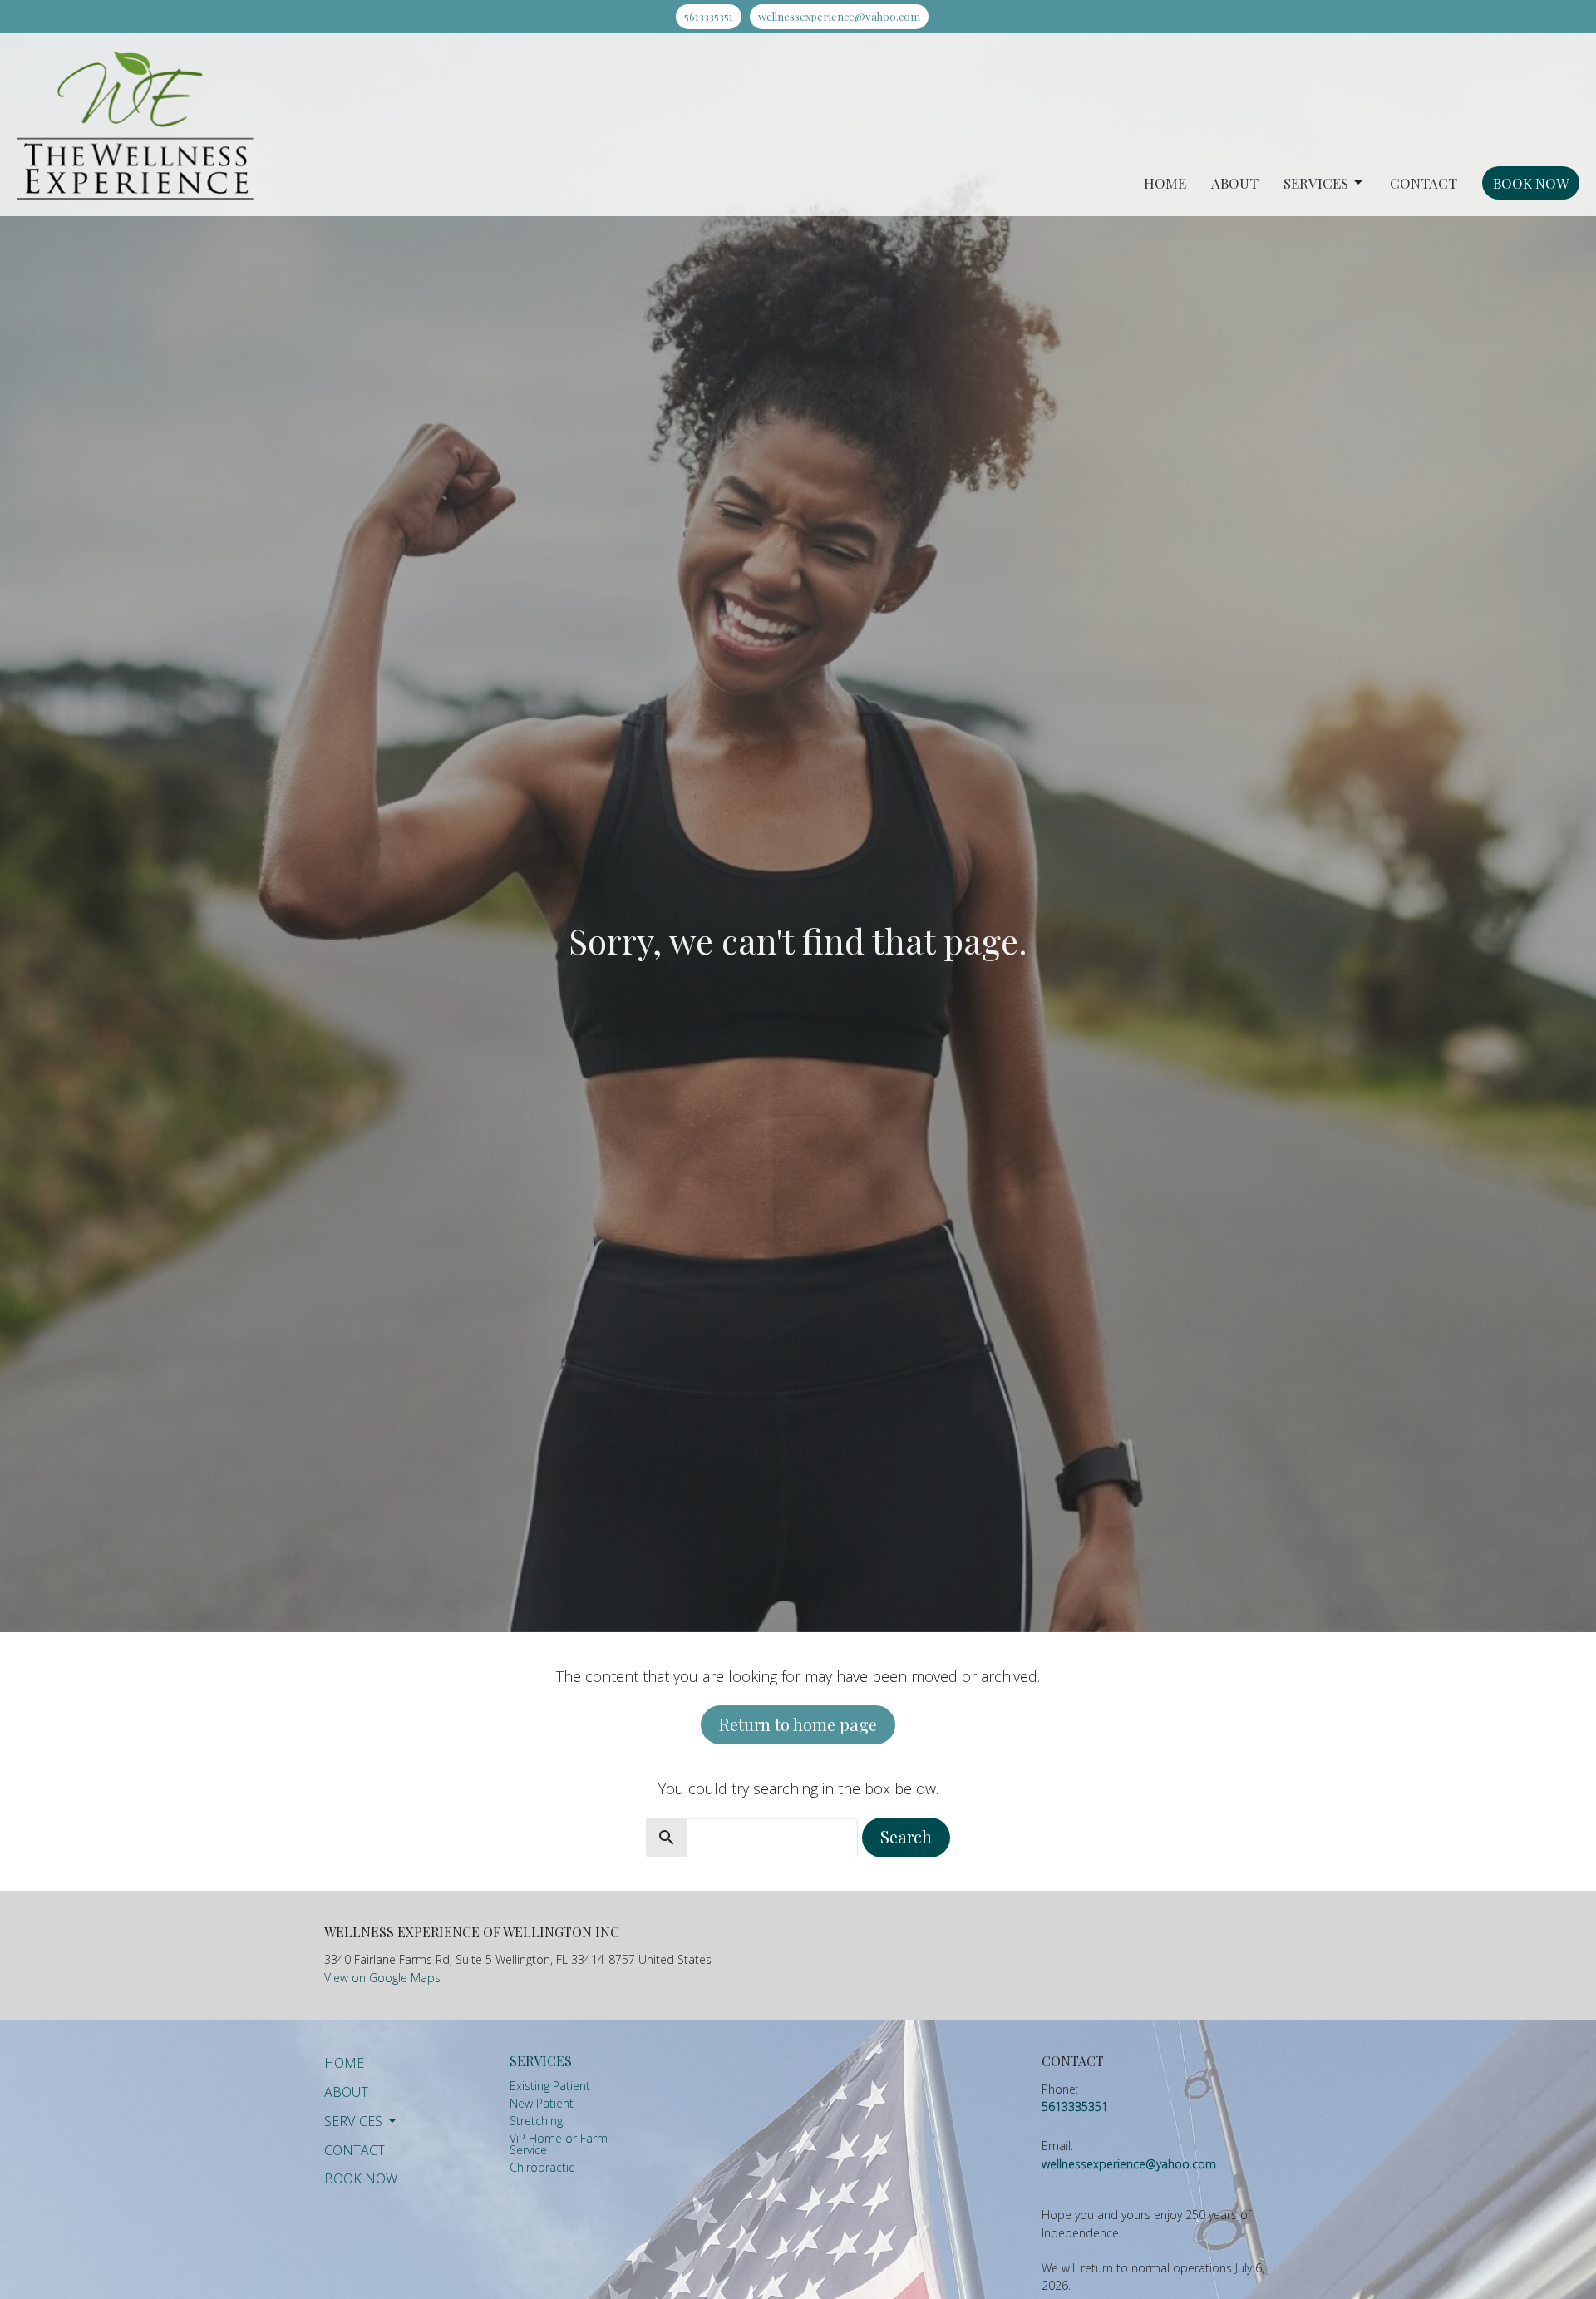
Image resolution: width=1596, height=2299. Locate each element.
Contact (1424, 183)
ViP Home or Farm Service (559, 2144)
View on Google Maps (382, 1978)
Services (1316, 183)
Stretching (536, 2121)
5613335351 (709, 16)
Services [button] (353, 2121)
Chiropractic (542, 2167)
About (1235, 183)
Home (1165, 183)
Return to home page (798, 1724)
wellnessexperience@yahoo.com (839, 16)
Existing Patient (550, 2086)
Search (906, 1836)
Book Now (1531, 183)
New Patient (542, 2103)
